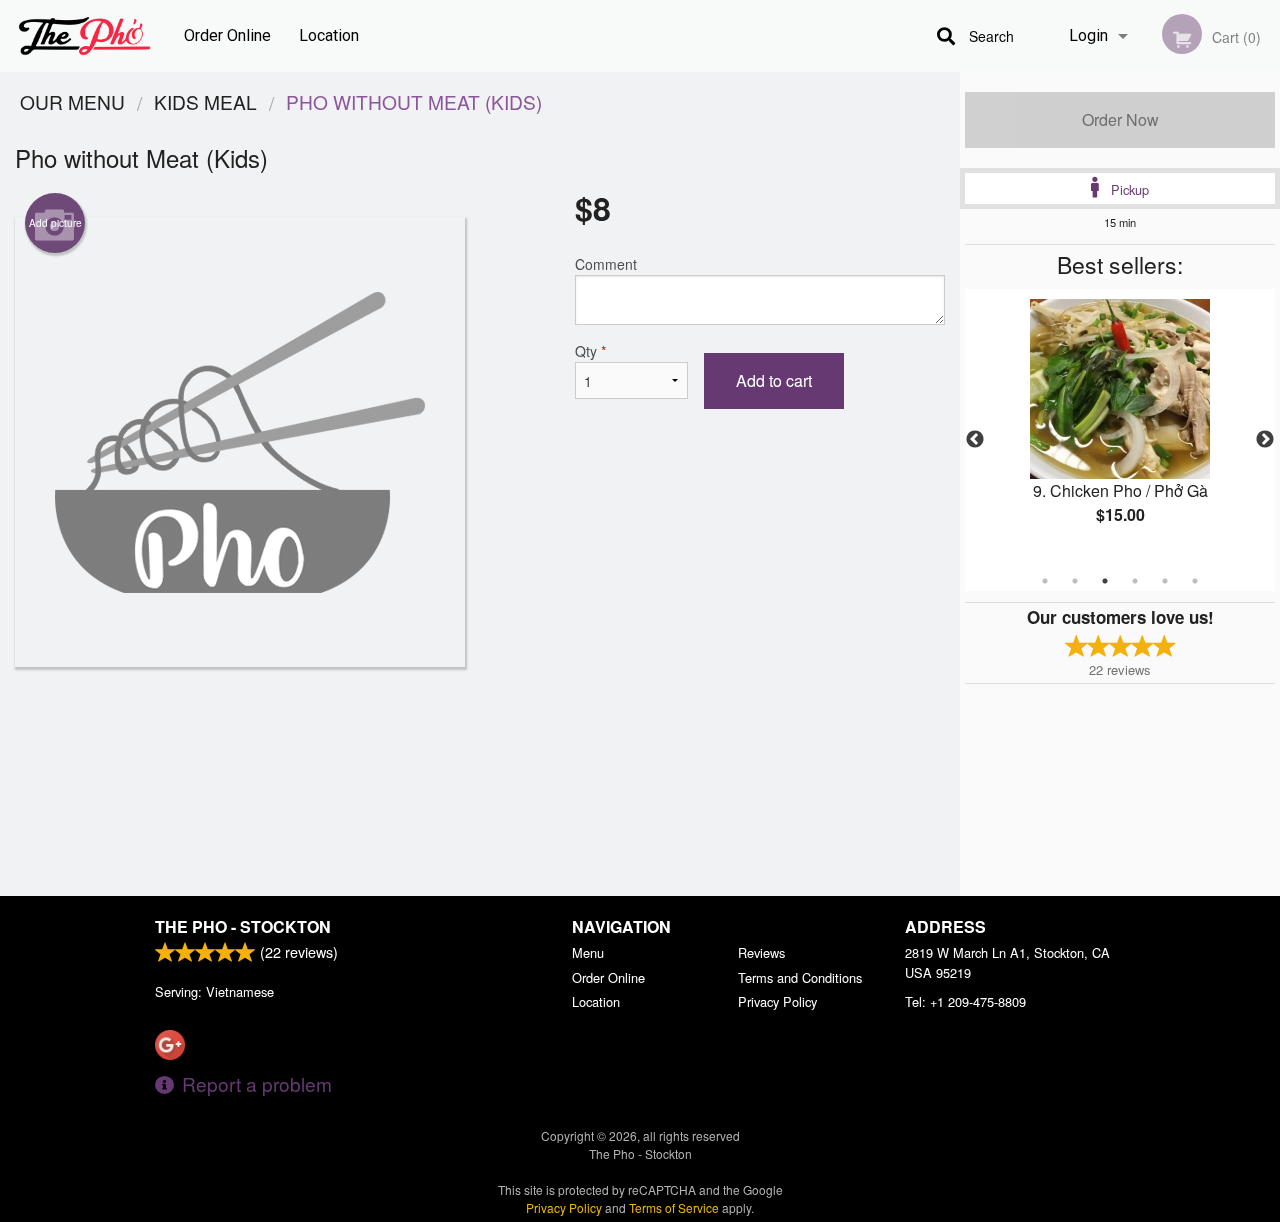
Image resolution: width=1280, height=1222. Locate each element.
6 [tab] (1195, 581)
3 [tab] (1105, 581)
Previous (975, 440)
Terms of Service (674, 1207)
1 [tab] (1045, 581)
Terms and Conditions (800, 977)
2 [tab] (1075, 581)
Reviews (761, 952)
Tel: (965, 1001)
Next (1265, 440)
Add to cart (774, 380)
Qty (590, 351)
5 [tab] (1165, 581)
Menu (588, 952)
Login (1088, 35)
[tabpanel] (1120, 428)
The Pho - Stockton (243, 926)
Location (329, 35)
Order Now (1120, 119)
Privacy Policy (777, 1001)
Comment (606, 264)
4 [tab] (1135, 581)
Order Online (227, 35)
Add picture (55, 223)
